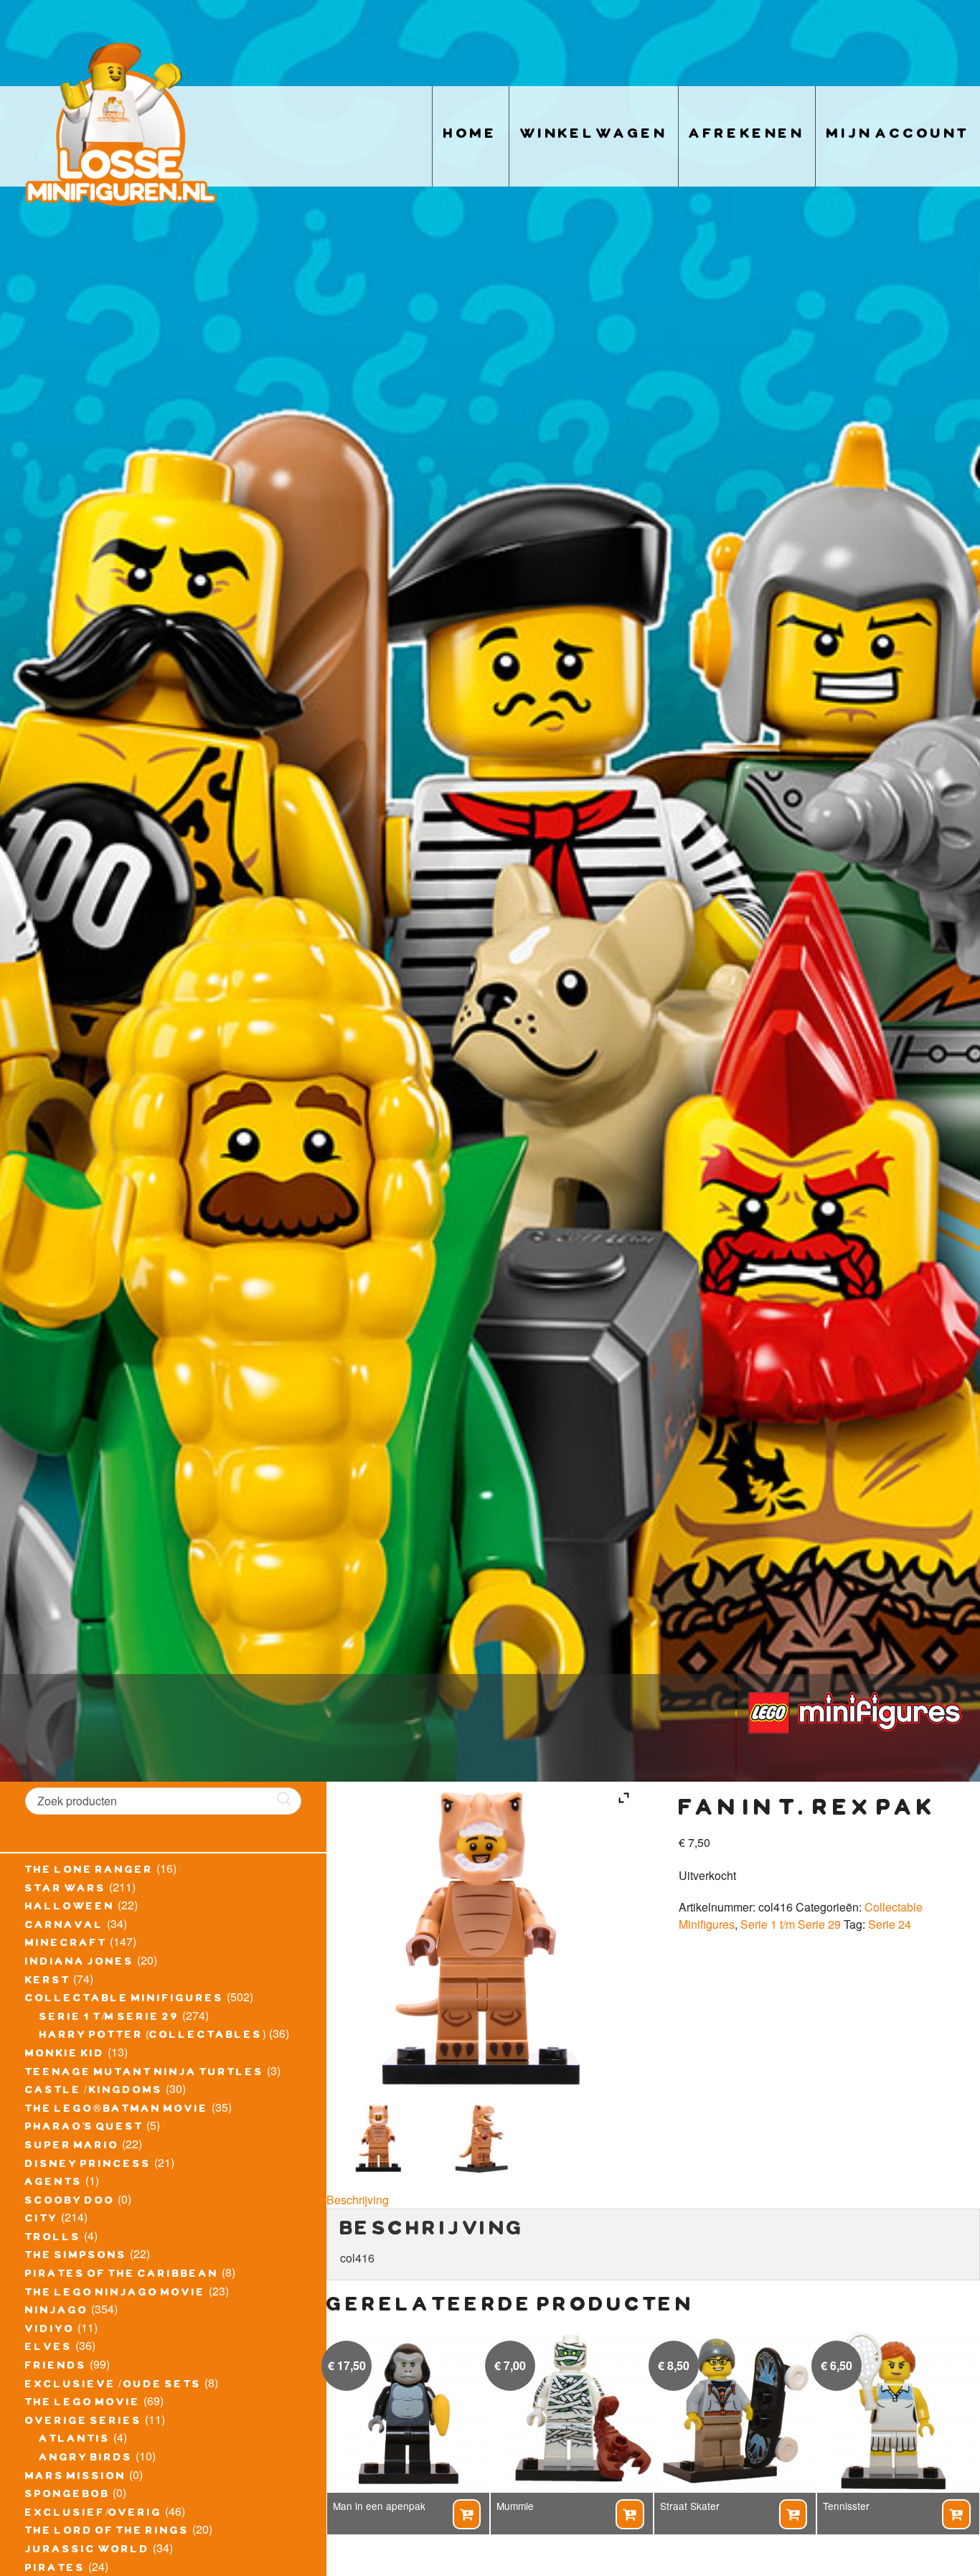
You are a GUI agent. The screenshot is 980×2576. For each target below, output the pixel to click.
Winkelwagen (594, 136)
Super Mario (72, 2147)
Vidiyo (50, 2331)
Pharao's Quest (84, 2128)
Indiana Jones (80, 1963)
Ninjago (57, 2312)
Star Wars (66, 1890)
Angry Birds (86, 2459)
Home (471, 136)
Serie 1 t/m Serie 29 (109, 2018)
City (42, 2220)
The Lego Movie (83, 2404)
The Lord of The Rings (107, 2532)
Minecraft (66, 1945)
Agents (54, 2184)
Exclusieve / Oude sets (113, 2386)
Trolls (53, 2239)
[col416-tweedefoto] (483, 2138)
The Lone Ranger (89, 1871)
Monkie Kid (65, 2055)
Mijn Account (898, 136)
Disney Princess (88, 2166)
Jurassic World (88, 2551)
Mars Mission (76, 2478)
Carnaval (65, 1927)
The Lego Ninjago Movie (116, 2294)
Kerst (48, 1982)
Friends (56, 2367)
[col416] (379, 2138)
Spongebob (67, 2496)
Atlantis (75, 2440)
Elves (49, 2349)
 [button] (466, 2514)
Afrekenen (747, 136)
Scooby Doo (70, 2202)
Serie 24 (890, 1924)
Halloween (70, 1908)
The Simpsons (76, 2257)
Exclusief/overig (94, 2514)
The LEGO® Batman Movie (117, 2110)
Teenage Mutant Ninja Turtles (145, 2074)
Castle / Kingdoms (94, 2092)
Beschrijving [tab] (358, 2200)
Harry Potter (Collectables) (153, 2036)
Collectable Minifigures (124, 2000)
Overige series (84, 2422)
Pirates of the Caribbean (122, 2275)
